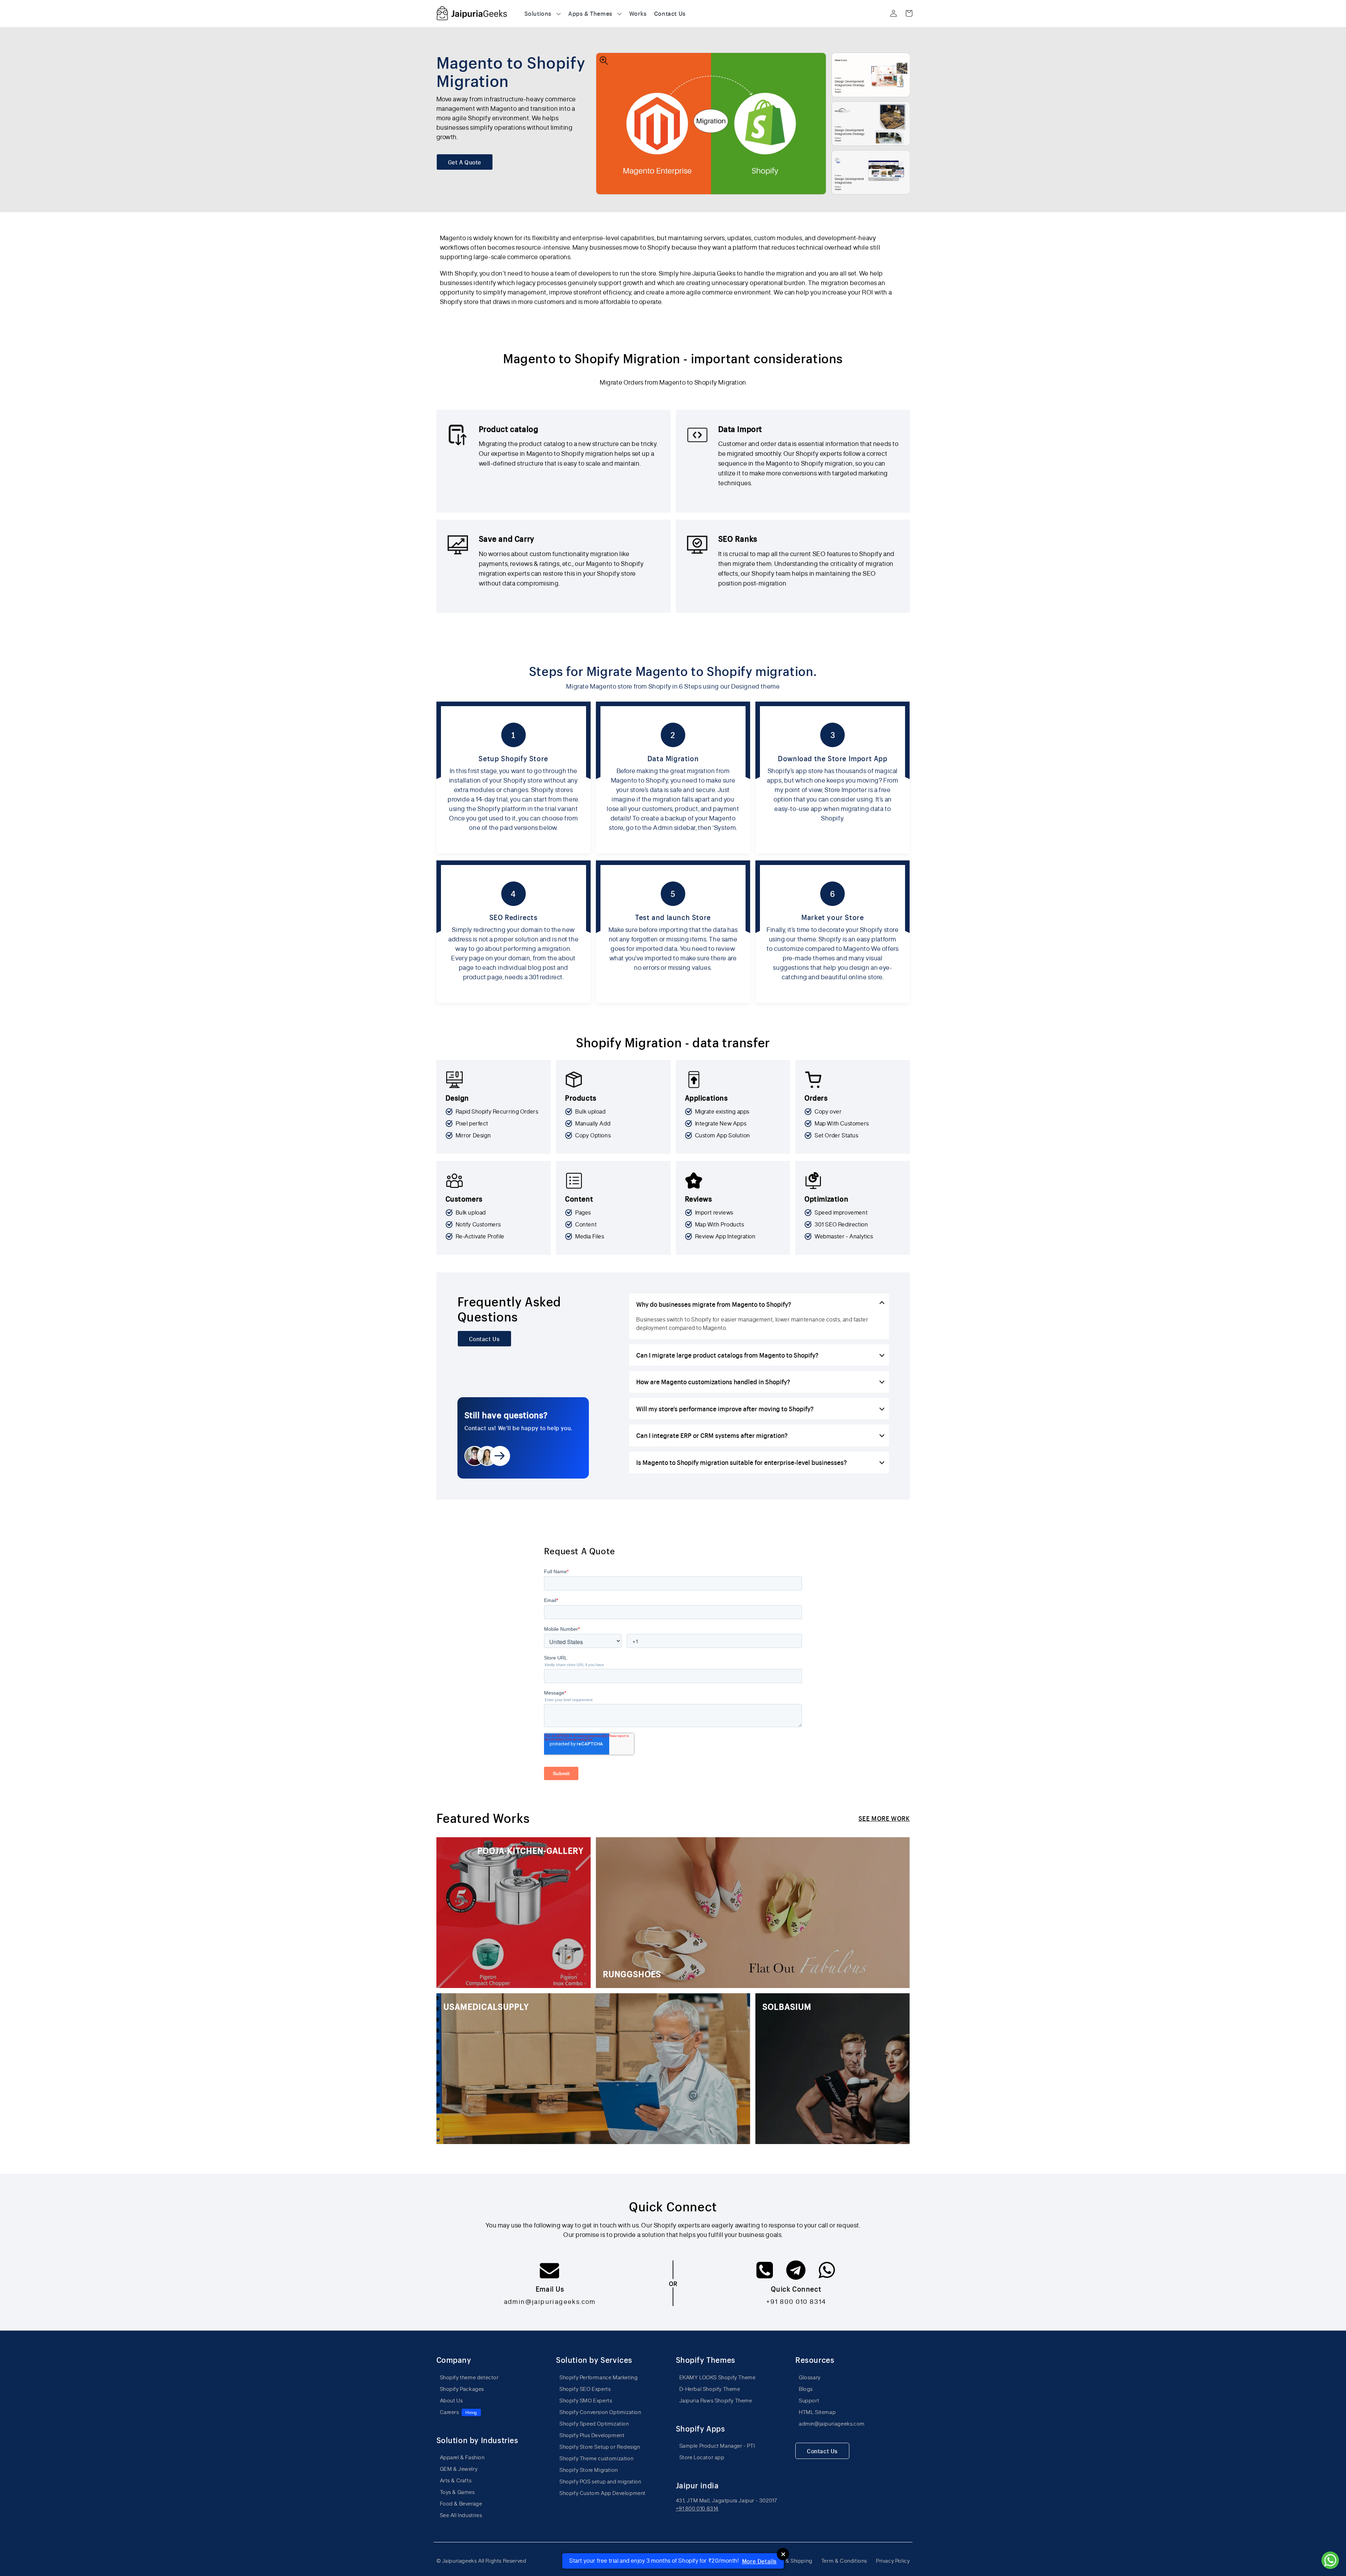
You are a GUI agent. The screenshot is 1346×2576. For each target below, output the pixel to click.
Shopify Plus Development (592, 2435)
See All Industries (461, 2515)
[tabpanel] (673, 273)
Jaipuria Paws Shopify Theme (716, 2401)
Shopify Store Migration (589, 2470)
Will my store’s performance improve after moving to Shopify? (725, 1408)
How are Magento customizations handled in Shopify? (713, 1381)
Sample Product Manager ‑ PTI (717, 2446)
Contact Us (822, 2451)
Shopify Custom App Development (603, 2493)
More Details (759, 2561)
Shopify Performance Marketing (599, 2377)
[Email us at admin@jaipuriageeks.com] (550, 2274)
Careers (458, 2412)
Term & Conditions (844, 2561)
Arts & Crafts (456, 2480)
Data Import (740, 429)
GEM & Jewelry (459, 2469)
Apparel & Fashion (462, 2457)
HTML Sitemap (817, 2412)
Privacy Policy (893, 2561)
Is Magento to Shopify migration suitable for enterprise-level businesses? (742, 1462)
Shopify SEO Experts (585, 2389)
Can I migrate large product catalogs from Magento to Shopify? (727, 1355)
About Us (451, 2401)
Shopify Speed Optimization (594, 2424)
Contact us (484, 1339)
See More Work (884, 1818)
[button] (543, 13)
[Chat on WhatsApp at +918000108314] (827, 2274)
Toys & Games (457, 2492)
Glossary (810, 2377)
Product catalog (509, 429)
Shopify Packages (462, 2389)
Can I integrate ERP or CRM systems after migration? (712, 1435)
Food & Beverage (461, 2504)
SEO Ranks (738, 539)
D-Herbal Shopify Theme (710, 2389)
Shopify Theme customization (596, 2458)
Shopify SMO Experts (586, 2401)
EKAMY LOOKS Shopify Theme (718, 2377)
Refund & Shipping (789, 2561)
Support (809, 2401)
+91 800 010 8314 (796, 2301)
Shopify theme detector (469, 2377)
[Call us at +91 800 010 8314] (766, 2274)
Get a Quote (465, 162)
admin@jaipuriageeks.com (550, 2301)
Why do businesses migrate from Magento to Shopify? (714, 1304)
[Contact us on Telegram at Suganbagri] (797, 2274)
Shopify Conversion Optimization (600, 2412)
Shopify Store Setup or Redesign (600, 2447)
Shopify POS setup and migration (600, 2482)
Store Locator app (702, 2457)
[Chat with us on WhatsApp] (1330, 2560)
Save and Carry (507, 539)
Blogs (806, 2389)
